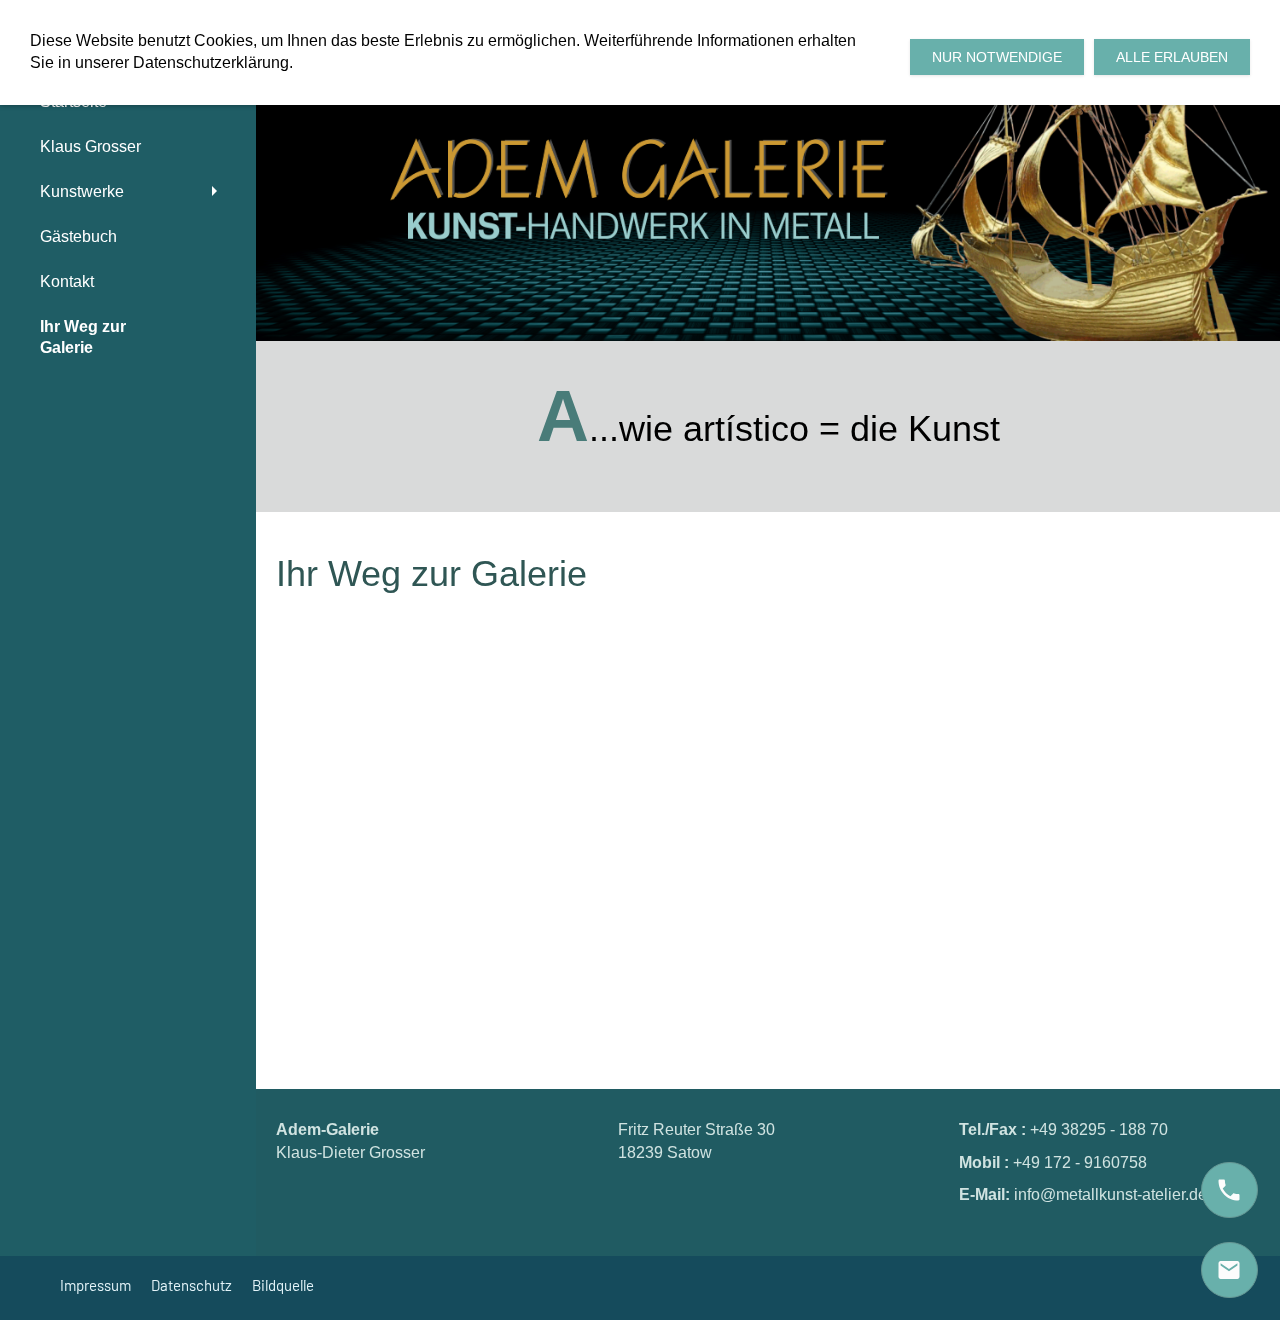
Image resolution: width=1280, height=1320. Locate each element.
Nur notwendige (997, 57)
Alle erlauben (1172, 57)
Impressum (95, 1285)
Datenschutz (191, 1285)
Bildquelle (283, 1285)
